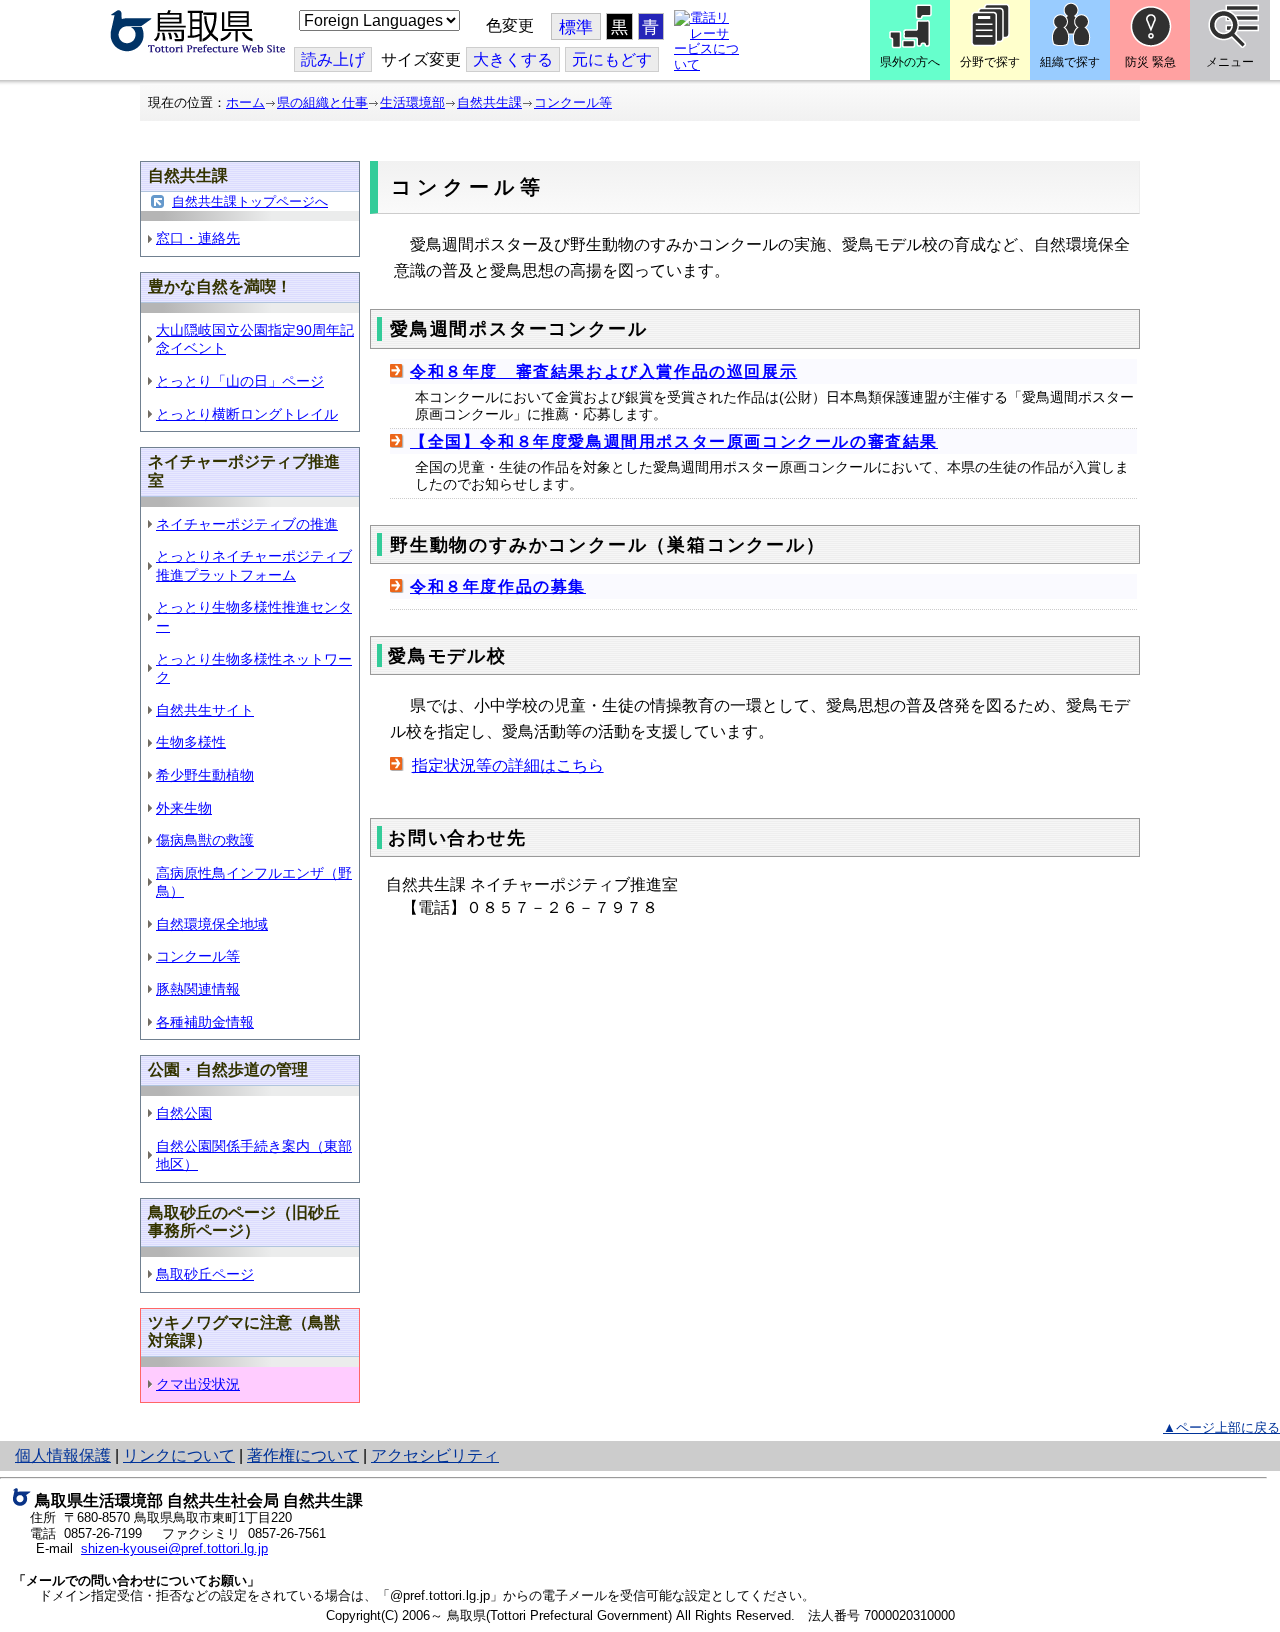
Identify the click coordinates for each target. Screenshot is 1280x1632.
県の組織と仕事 (322, 102)
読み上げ (333, 59)
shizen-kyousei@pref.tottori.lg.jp (174, 1548)
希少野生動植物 (205, 775)
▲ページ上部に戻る (1221, 1427)
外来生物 (184, 808)
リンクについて (179, 1455)
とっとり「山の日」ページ (240, 381)
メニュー (1230, 62)
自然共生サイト (205, 710)
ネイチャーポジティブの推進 (247, 524)
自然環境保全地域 (212, 924)
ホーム (245, 102)
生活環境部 (412, 102)
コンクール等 (573, 102)
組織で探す (1070, 62)
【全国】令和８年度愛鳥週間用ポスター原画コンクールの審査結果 (674, 441)
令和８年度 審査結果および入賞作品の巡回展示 (603, 371)
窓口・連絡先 (198, 238)
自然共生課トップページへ (250, 201)
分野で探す (990, 62)
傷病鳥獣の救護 (205, 840)
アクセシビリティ (435, 1455)
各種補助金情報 (205, 1022)
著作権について (303, 1455)
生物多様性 (191, 742)
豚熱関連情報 (198, 989)
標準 (576, 27)
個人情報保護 (63, 1455)
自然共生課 (489, 102)
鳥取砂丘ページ (205, 1274)
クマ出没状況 (198, 1384)
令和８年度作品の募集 (498, 586)
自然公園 (184, 1113)
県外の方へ (910, 62)
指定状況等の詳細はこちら (508, 765)
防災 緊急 (1150, 62)
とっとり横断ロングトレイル (247, 414)
